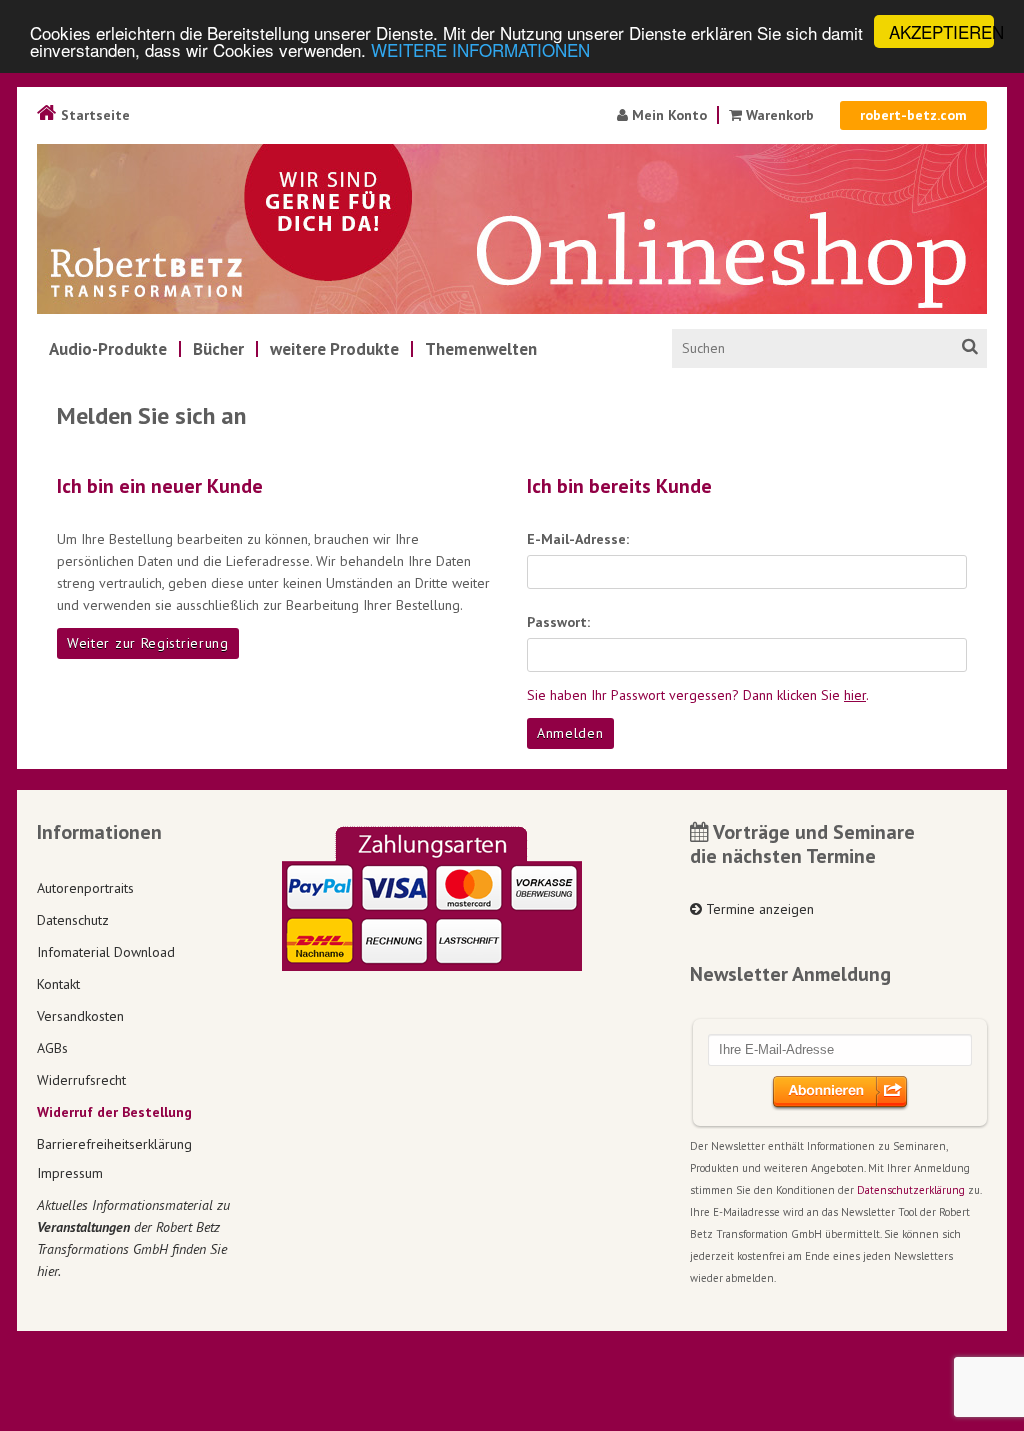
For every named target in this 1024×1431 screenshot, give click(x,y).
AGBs (52, 1048)
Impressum (70, 1173)
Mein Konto (667, 115)
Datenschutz (73, 920)
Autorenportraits (85, 888)
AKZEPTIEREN (941, 31)
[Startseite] (512, 229)
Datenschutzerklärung (911, 1190)
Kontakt (58, 984)
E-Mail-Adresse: (578, 539)
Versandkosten (80, 1016)
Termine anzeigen (758, 909)
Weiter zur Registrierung (148, 643)
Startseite (93, 115)
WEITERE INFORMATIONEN (480, 49)
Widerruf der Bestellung (114, 1112)
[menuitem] (108, 349)
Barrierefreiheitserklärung (114, 1144)
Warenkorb (778, 115)
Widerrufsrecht (81, 1080)
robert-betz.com (913, 115)
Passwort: (558, 622)
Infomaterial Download (106, 952)
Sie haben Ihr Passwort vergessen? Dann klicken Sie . (698, 695)
